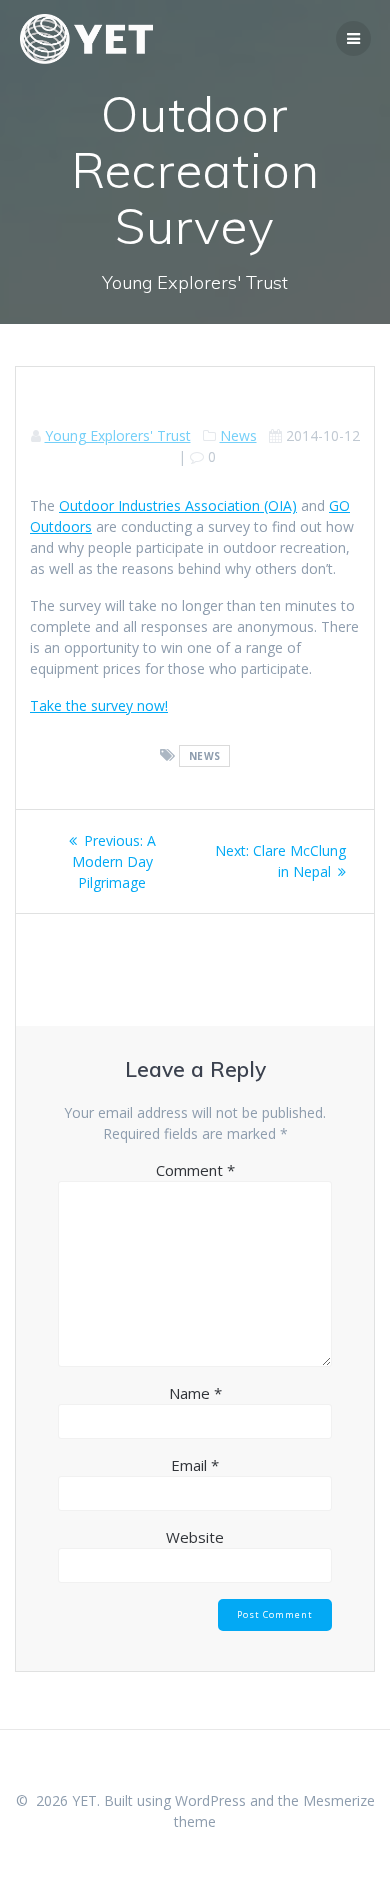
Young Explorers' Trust (118, 435)
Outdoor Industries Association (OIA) (178, 505)
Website (195, 1537)
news (205, 756)
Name (195, 1393)
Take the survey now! (99, 705)
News (238, 435)
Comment (195, 1170)
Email (195, 1465)
